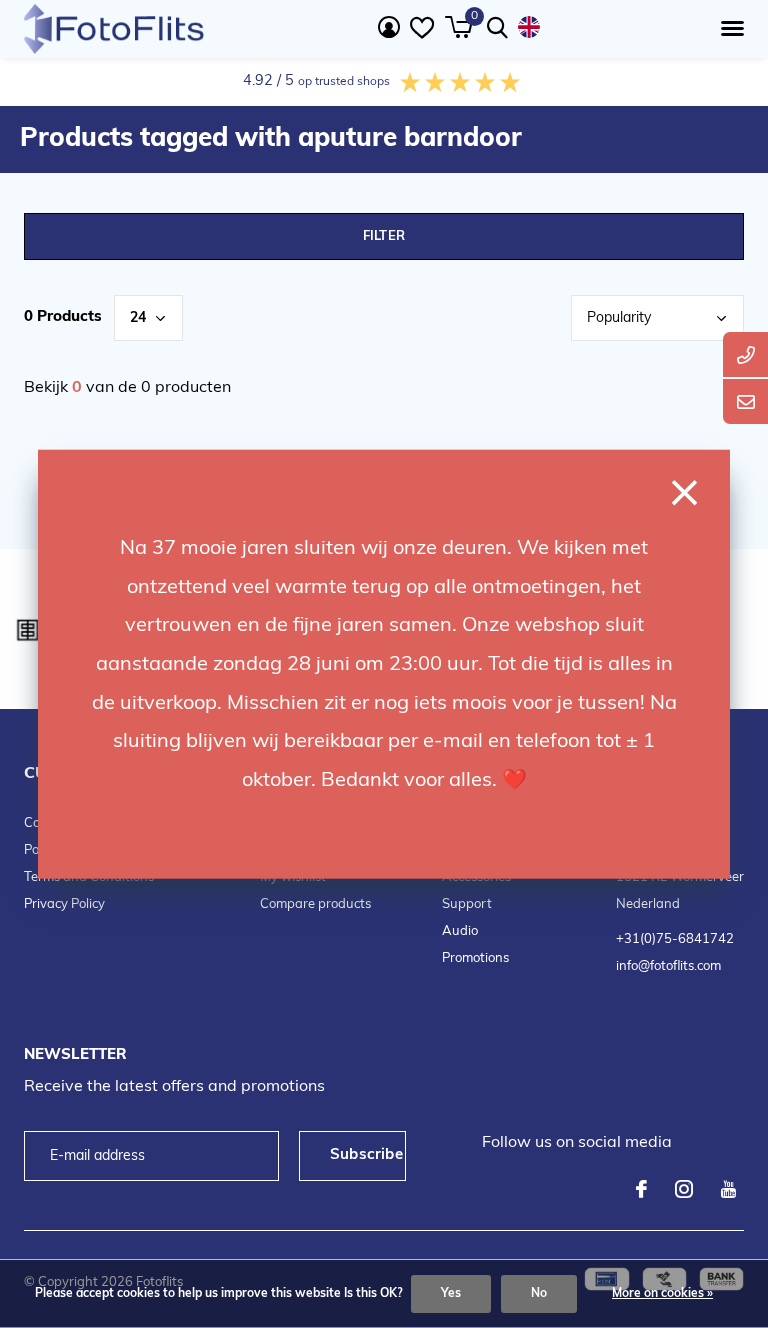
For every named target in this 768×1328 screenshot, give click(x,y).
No (539, 1294)
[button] (728, 29)
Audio (460, 931)
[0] (458, 27)
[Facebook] (641, 1189)
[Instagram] (684, 1189)
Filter (384, 236)
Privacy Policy (64, 904)
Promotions (475, 958)
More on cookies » (662, 1294)
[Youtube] (728, 1189)
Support (467, 904)
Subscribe (366, 1155)
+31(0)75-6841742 (675, 939)
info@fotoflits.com (668, 966)
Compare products (315, 904)
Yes (451, 1294)
